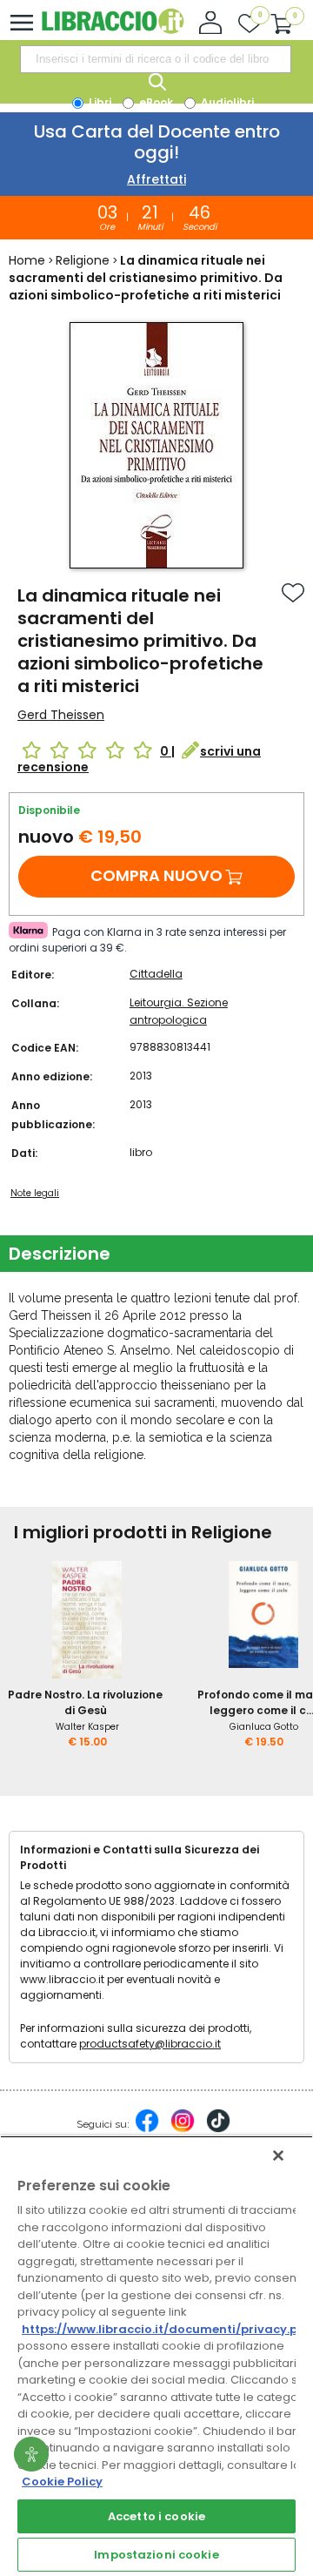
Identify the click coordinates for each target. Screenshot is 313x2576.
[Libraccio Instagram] (183, 2129)
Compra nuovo (156, 875)
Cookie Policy (62, 2482)
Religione (83, 260)
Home (27, 260)
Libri (99, 102)
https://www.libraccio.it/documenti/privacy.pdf (166, 2329)
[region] (156, 2356)
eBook (155, 102)
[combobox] (156, 59)
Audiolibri (226, 102)
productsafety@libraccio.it (150, 2044)
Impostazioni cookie (156, 2555)
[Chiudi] (278, 2156)
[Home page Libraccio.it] (113, 30)
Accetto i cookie (156, 2516)
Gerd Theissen (61, 715)
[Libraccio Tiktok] (218, 2129)
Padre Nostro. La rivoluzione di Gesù (85, 1702)
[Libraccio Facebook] (147, 2129)
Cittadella (156, 974)
